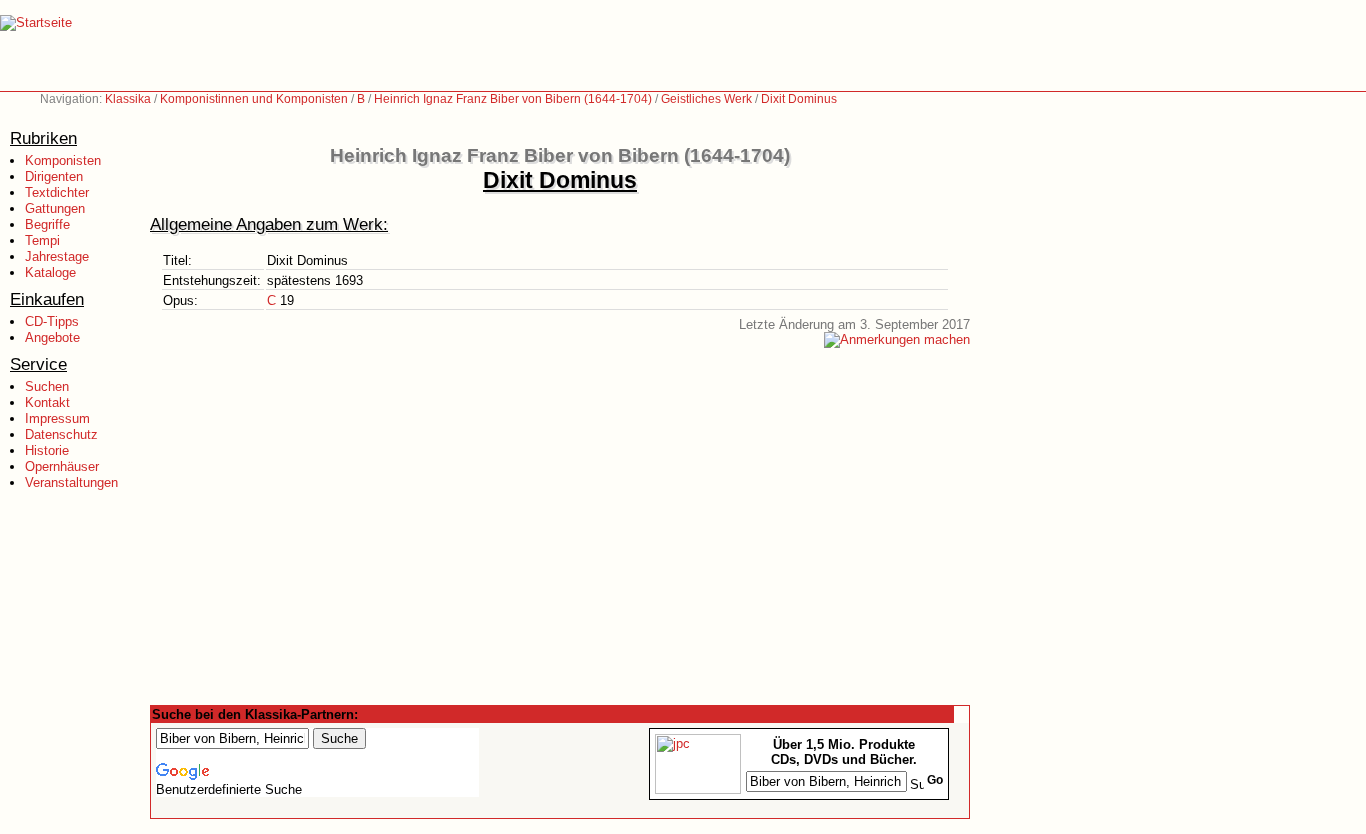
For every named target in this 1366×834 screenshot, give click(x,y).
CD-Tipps (52, 321)
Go (935, 780)
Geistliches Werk (706, 99)
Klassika (128, 99)
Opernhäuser (62, 466)
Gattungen (55, 208)
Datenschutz (61, 434)
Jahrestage (57, 256)
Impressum (57, 418)
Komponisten (63, 160)
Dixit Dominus (799, 99)
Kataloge (50, 272)
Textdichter (57, 192)
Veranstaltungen (71, 482)
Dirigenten (54, 176)
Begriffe (47, 224)
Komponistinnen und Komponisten (254, 99)
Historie (47, 450)
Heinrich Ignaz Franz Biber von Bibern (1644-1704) (513, 99)
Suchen (47, 386)
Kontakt (47, 402)
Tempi (42, 240)
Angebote (52, 337)
